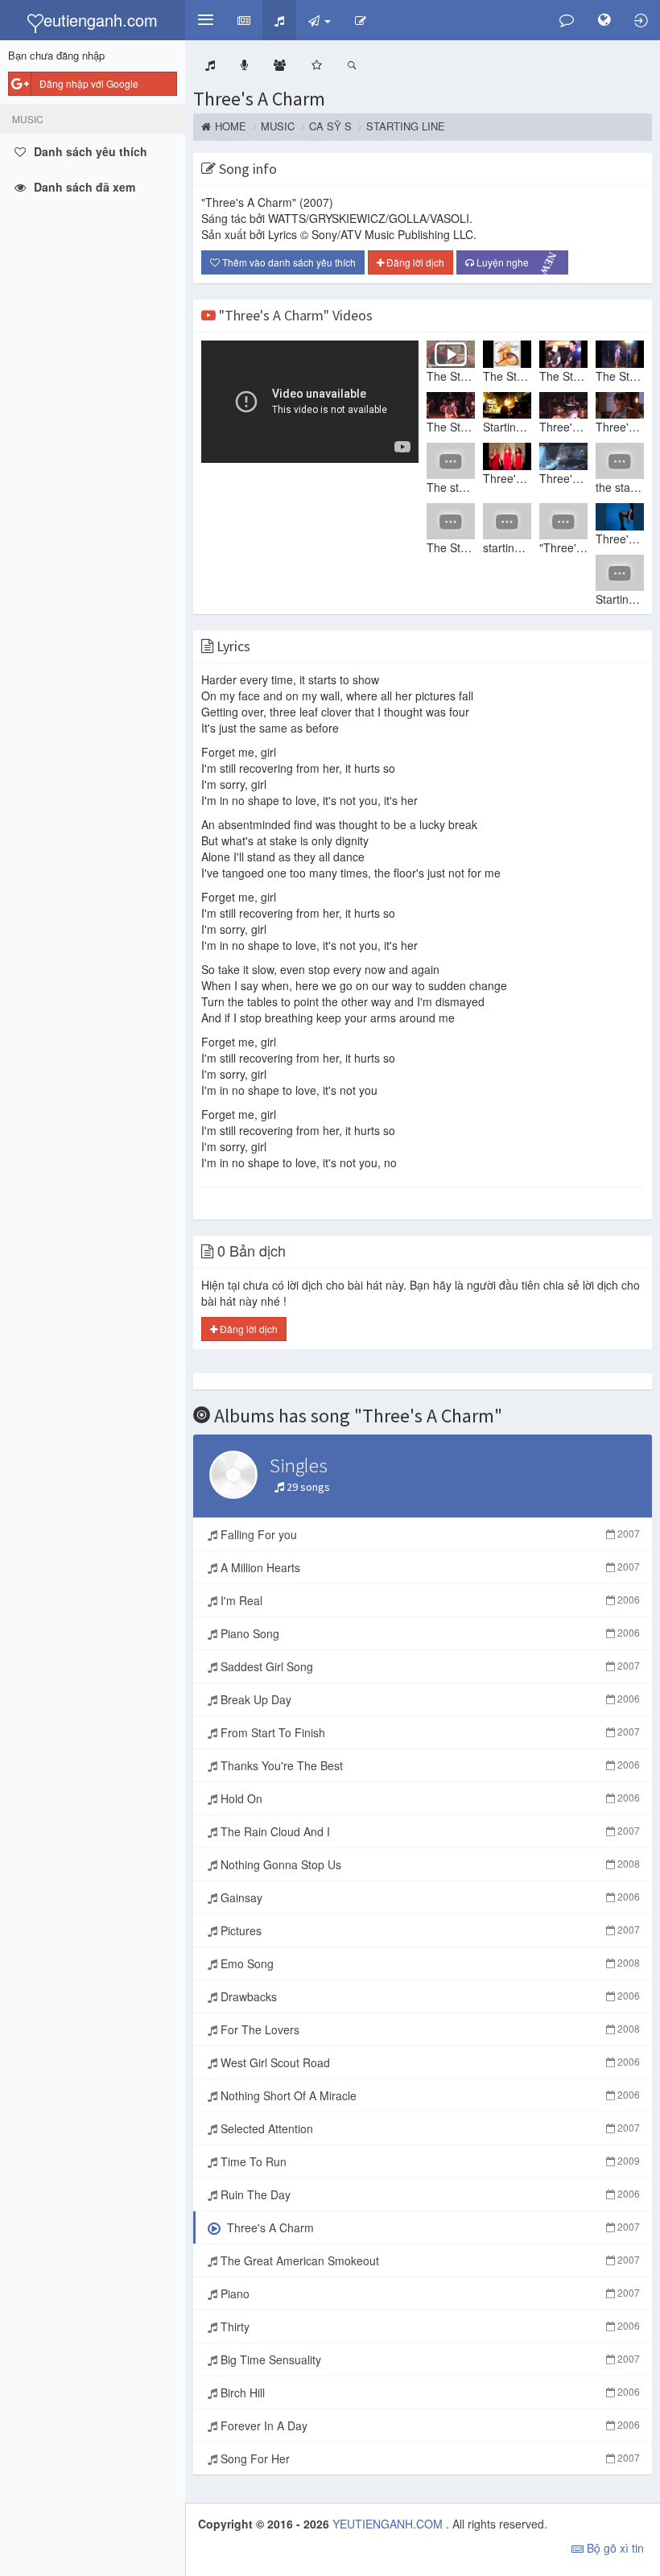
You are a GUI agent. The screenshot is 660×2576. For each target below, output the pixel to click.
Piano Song (429, 1633)
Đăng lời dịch (414, 262)
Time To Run (429, 2161)
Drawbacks (429, 1996)
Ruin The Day (429, 2194)
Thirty (429, 2326)
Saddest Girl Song (429, 1666)
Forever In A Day (429, 2425)
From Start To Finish (429, 1732)
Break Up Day (429, 1699)
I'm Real (429, 1600)
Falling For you (429, 1534)
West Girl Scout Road (429, 2062)
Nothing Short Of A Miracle (429, 2095)
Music (278, 126)
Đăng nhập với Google (89, 83)
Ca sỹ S (330, 126)
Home (231, 126)
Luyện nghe (517, 262)
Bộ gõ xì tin (614, 2548)
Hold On (429, 1798)
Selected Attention (429, 2128)
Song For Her (429, 2458)
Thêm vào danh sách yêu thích (288, 262)
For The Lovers (429, 2029)
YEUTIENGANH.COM (389, 2524)
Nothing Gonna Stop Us (429, 1864)
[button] (205, 20)
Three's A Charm (259, 99)
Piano (429, 2293)
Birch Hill (429, 2392)
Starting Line (406, 126)
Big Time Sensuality (429, 2359)
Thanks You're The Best (429, 1765)
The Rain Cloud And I (429, 1831)
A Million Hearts (429, 1567)
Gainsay (429, 1897)
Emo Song (429, 1963)
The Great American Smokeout (429, 2260)
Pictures (429, 1930)
